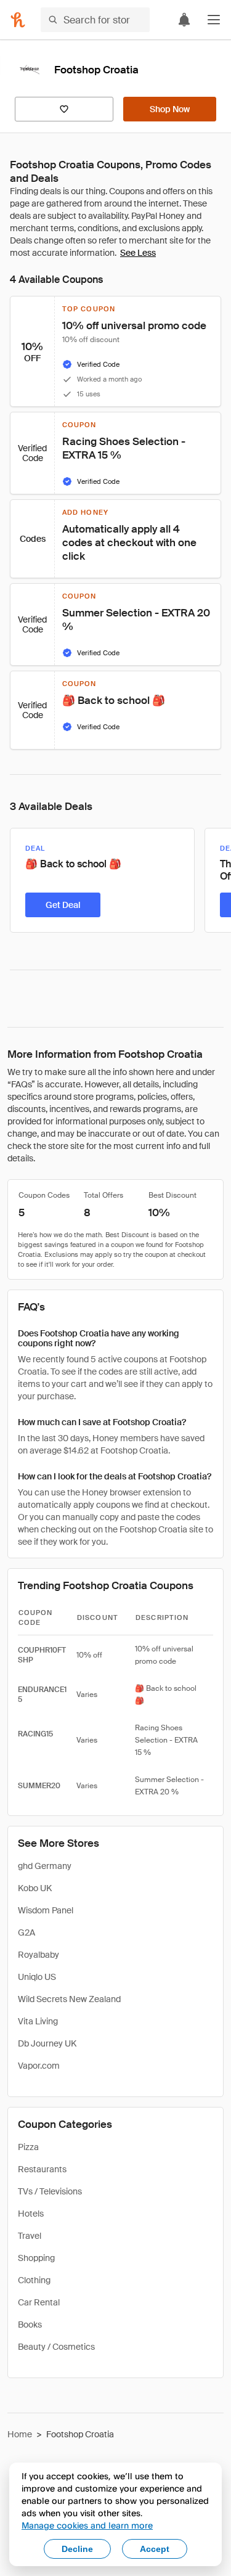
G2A (26, 1932)
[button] (214, 20)
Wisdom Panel (46, 1910)
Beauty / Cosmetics (56, 2347)
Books (30, 2325)
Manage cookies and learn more (87, 2525)
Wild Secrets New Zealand (69, 1999)
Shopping (36, 2258)
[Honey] (18, 20)
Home (20, 2434)
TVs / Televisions (50, 2191)
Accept (155, 2549)
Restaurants (42, 2169)
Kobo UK (35, 1888)
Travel (30, 2236)
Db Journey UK (47, 2043)
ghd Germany (45, 1866)
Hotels (31, 2214)
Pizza (28, 2147)
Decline (77, 2549)
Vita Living (38, 2021)
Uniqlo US (37, 1977)
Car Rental (39, 2302)
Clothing (34, 2280)
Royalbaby (38, 1955)
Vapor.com (39, 2066)
